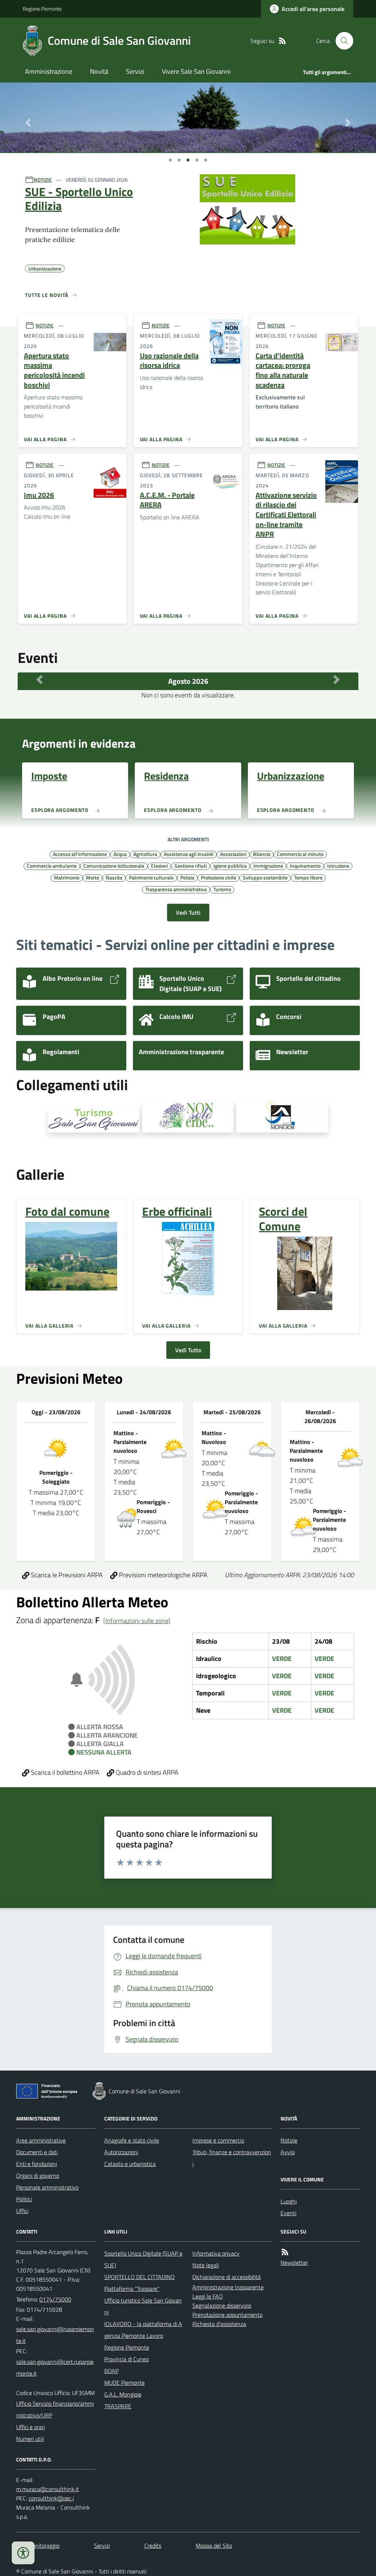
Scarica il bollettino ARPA (64, 1772)
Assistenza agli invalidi (189, 854)
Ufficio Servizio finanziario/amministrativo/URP (55, 2409)
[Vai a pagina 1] (170, 160)
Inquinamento (305, 866)
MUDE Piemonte (124, 2383)
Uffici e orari (30, 2427)
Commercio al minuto (300, 854)
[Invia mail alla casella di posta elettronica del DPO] (48, 2489)
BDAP (111, 2371)
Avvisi (288, 2152)
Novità (99, 71)
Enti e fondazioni (37, 2164)
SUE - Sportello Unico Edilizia (79, 199)
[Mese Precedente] (39, 679)
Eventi (288, 2213)
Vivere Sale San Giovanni (196, 71)
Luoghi (289, 2201)
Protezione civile (218, 877)
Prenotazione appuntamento (227, 2315)
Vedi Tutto (188, 1350)
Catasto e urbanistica (130, 2164)
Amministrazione (49, 71)
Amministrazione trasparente (228, 2287)
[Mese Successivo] (337, 679)
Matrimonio (67, 877)
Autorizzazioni (121, 2152)
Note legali (206, 2265)
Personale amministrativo (47, 2187)
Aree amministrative (41, 2140)
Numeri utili (30, 2439)
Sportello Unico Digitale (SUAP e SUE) (143, 2259)
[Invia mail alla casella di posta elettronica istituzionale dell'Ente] (56, 2335)
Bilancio (262, 854)
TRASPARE (118, 2406)
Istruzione (338, 866)
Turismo (222, 889)
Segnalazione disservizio (222, 2305)
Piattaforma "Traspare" (132, 2289)
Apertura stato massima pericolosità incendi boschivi (54, 371)
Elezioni (159, 866)
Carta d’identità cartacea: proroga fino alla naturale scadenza (283, 371)
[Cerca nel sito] (341, 41)
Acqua (120, 854)
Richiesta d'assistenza (219, 2324)
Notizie (289, 2140)
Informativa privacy (216, 2253)
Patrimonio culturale (151, 877)
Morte (93, 877)
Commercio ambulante (52, 866)
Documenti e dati (37, 2152)
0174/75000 (55, 2299)
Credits (153, 2546)
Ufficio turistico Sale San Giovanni (143, 2306)
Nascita (114, 877)
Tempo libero (308, 877)
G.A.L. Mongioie (123, 2394)
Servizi (135, 71)
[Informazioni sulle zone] (137, 1621)
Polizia (187, 877)
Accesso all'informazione (80, 854)
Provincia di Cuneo (126, 2359)
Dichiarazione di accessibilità (227, 2277)
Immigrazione (268, 866)
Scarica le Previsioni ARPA (66, 1575)
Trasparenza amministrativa (176, 889)
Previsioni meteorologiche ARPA (162, 1575)
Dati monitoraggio (38, 2546)
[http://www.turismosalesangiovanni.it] (94, 1120)
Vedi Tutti (188, 913)
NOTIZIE (43, 180)
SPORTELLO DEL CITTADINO (140, 2277)
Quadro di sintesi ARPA (146, 1772)
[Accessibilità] (23, 2553)
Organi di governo (38, 2176)
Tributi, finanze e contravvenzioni (232, 2158)
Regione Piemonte (42, 9)
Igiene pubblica (230, 866)
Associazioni (233, 854)
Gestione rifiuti (191, 866)
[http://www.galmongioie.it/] (282, 1117)
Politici (24, 2199)
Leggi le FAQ (208, 2296)
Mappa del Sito (214, 2546)
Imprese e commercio (218, 2140)
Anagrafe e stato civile (132, 2140)
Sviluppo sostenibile (265, 877)
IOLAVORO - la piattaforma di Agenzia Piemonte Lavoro (143, 2330)
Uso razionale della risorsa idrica (169, 361)
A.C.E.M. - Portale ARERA (167, 500)
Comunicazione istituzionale (114, 866)
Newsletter (294, 2263)
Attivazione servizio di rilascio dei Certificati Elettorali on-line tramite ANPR (286, 515)
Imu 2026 (39, 495)
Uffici (22, 2211)
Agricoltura (145, 854)
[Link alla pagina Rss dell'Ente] (285, 2252)
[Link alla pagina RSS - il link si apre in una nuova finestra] (282, 41)
